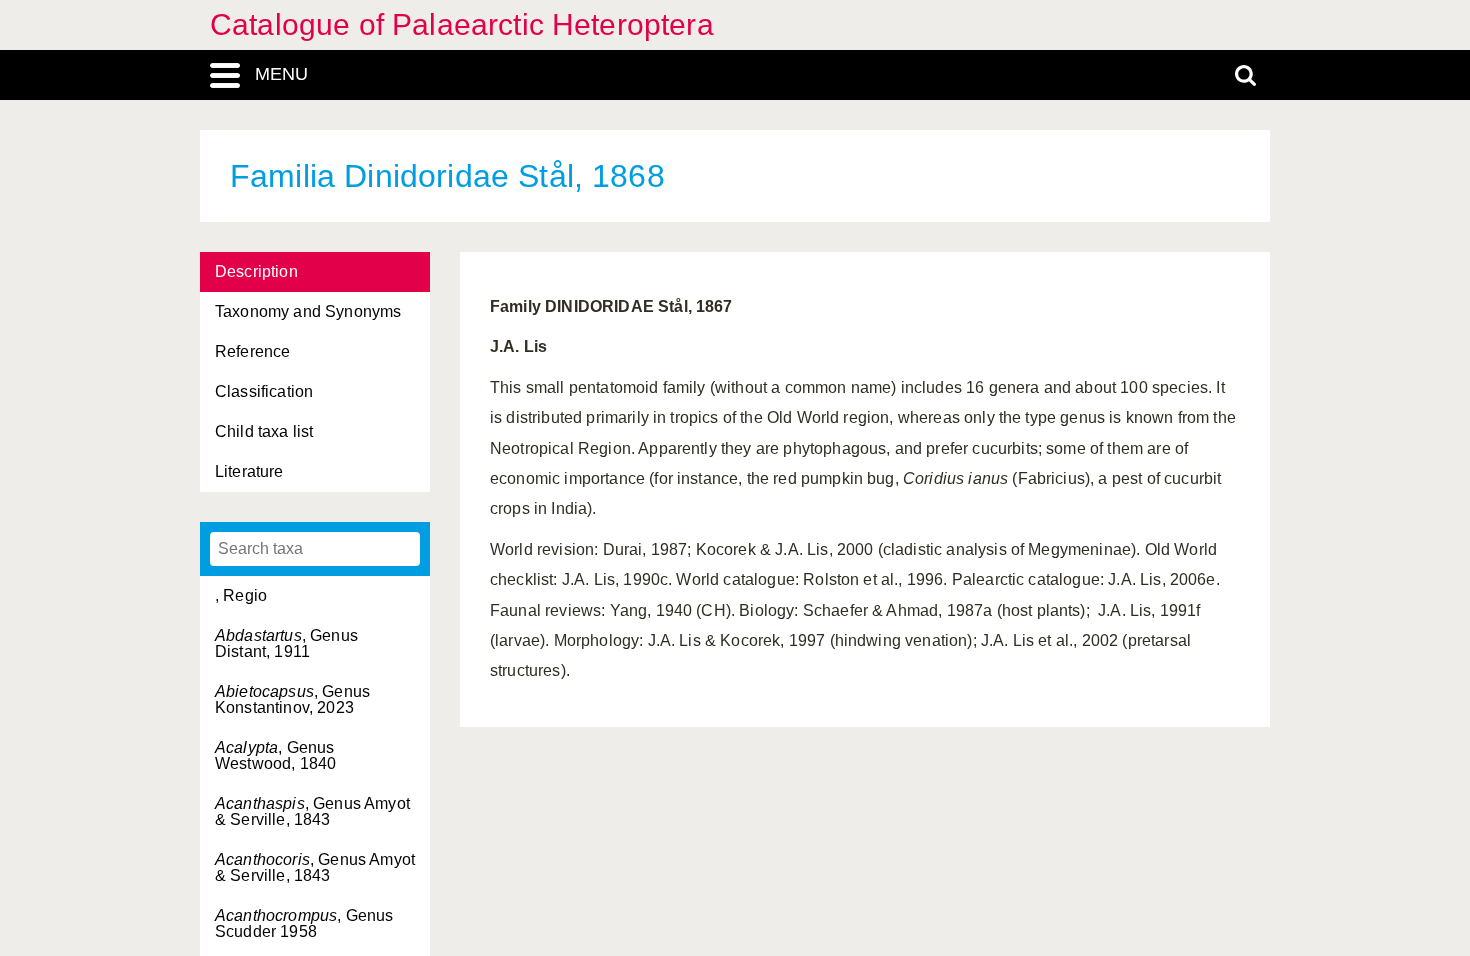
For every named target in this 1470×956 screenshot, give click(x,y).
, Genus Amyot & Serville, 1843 (312, 811)
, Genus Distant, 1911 (286, 643)
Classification (264, 391)
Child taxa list (264, 431)
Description (256, 271)
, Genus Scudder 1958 (304, 923)
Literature (249, 471)
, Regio (241, 595)
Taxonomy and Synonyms (308, 311)
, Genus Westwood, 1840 (275, 755)
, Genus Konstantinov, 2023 (292, 699)
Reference (252, 351)
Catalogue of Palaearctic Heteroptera (462, 24)
